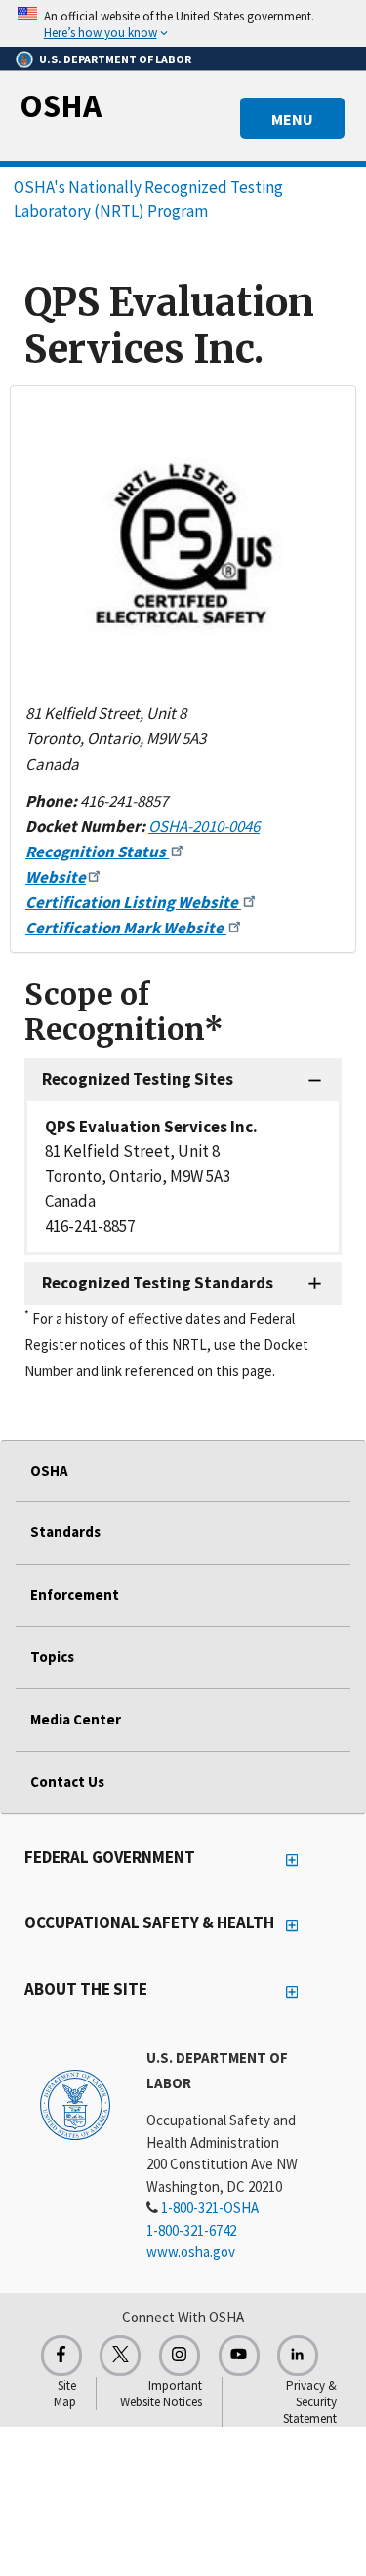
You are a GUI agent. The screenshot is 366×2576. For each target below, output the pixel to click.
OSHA (61, 105)
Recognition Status (97, 852)
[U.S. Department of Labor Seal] (75, 2104)
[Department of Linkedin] (298, 2356)
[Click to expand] (183, 23)
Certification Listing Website (133, 902)
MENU (292, 119)
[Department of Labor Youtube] (239, 2356)
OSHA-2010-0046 (204, 826)
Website (56, 877)
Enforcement (75, 1594)
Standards (65, 1532)
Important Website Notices (161, 2394)
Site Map (65, 2394)
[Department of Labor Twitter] (120, 2356)
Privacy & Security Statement (310, 2402)
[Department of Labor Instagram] (180, 2356)
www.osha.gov (191, 2252)
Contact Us (67, 1782)
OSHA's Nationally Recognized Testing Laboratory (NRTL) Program (148, 199)
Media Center (76, 1719)
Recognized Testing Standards (158, 1283)
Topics (52, 1657)
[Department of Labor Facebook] (61, 2356)
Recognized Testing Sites (138, 1079)
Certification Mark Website (126, 928)
